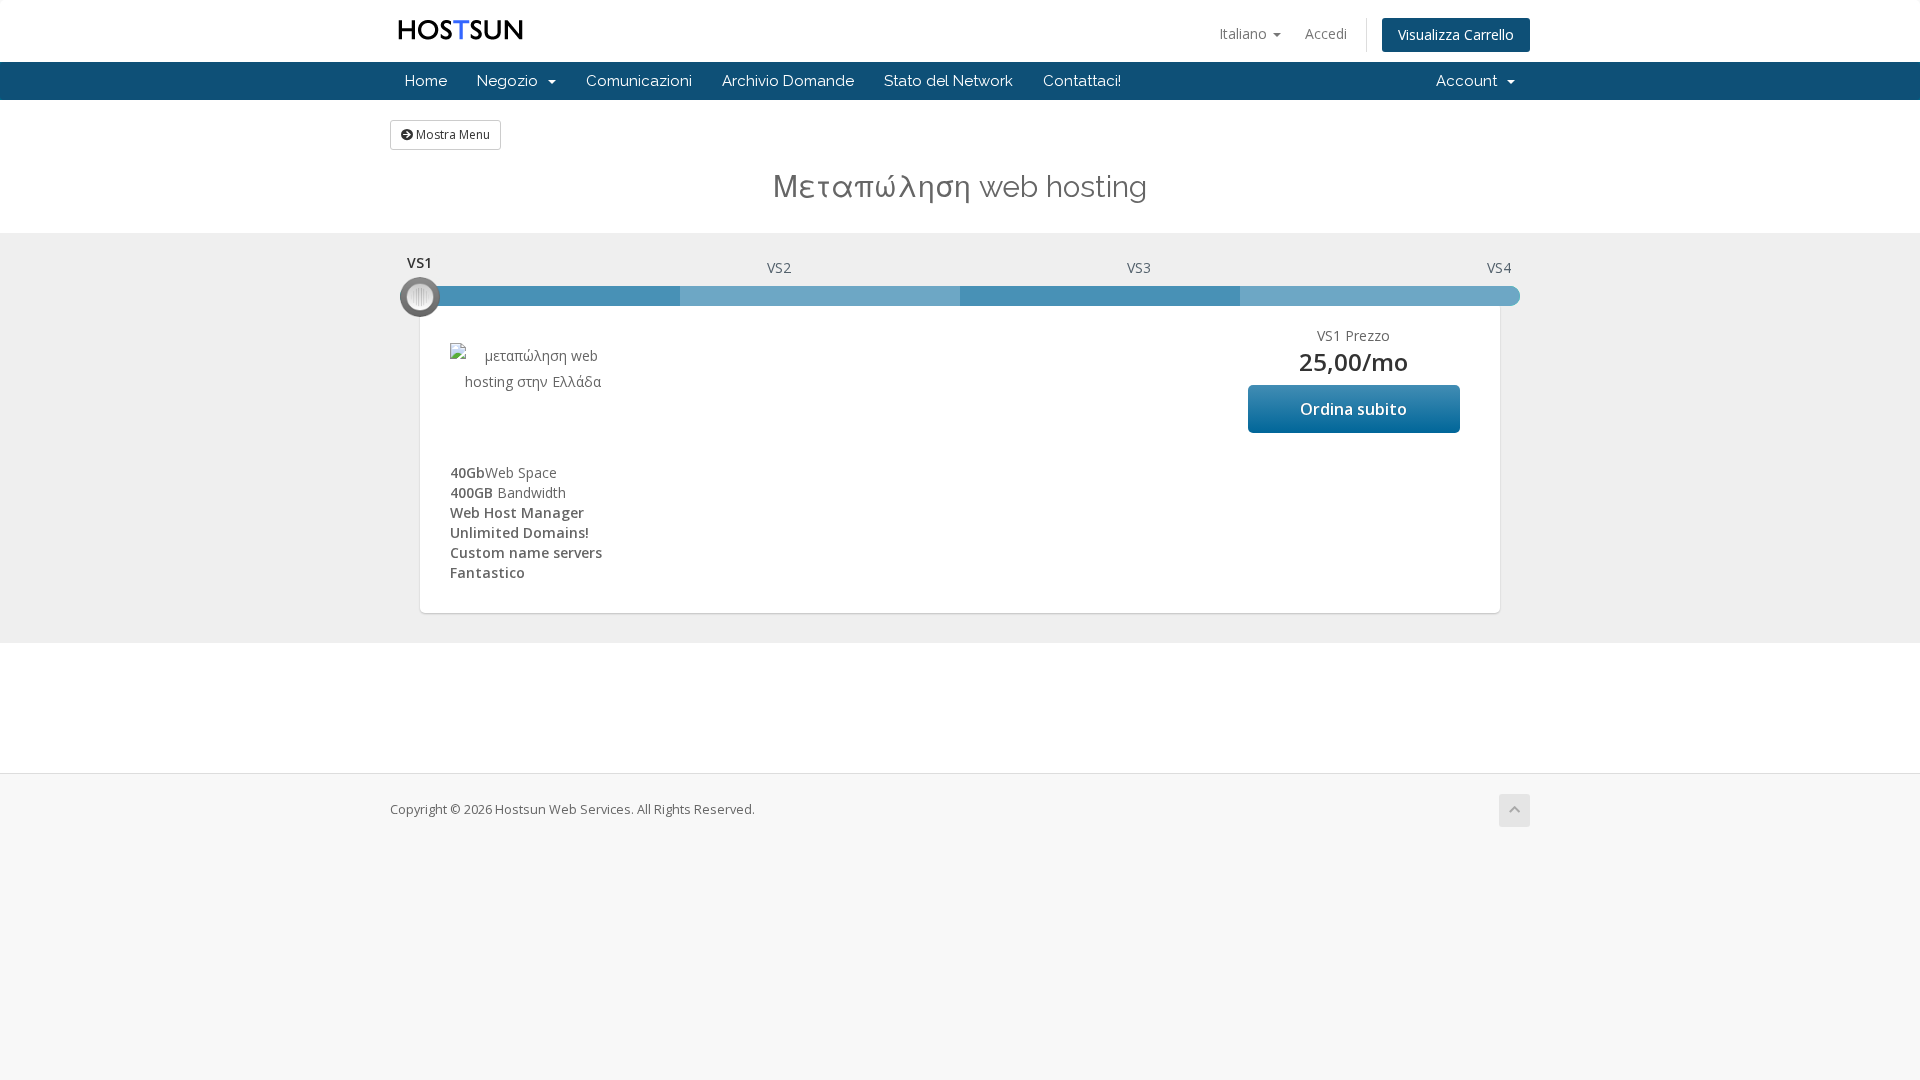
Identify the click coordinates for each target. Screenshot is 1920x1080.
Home (426, 81)
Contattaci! (1082, 81)
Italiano (1245, 33)
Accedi (1326, 33)
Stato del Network (948, 81)
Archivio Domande (788, 81)
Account (1470, 81)
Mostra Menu (451, 134)
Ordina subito (1353, 409)
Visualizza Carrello (1456, 34)
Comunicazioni (639, 81)
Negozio (511, 81)
